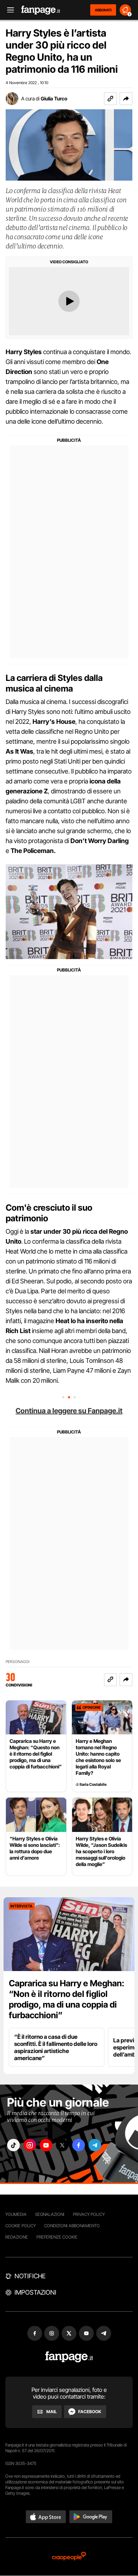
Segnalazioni (50, 2214)
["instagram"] (30, 2145)
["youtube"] (46, 2145)
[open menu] (8, 10)
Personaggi (18, 1662)
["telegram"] (95, 2145)
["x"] (62, 2145)
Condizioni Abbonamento (72, 2226)
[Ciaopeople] (69, 2557)
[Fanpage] (69, 2357)
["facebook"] (79, 2145)
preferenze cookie (57, 2237)
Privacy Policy (89, 2214)
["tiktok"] (13, 2145)
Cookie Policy (21, 2226)
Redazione (17, 2237)
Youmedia (16, 2214)
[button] (126, 99)
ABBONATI (103, 10)
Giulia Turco (54, 98)
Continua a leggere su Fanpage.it (69, 1411)
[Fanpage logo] (41, 10)
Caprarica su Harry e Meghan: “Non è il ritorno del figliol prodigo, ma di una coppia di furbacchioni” (67, 1999)
